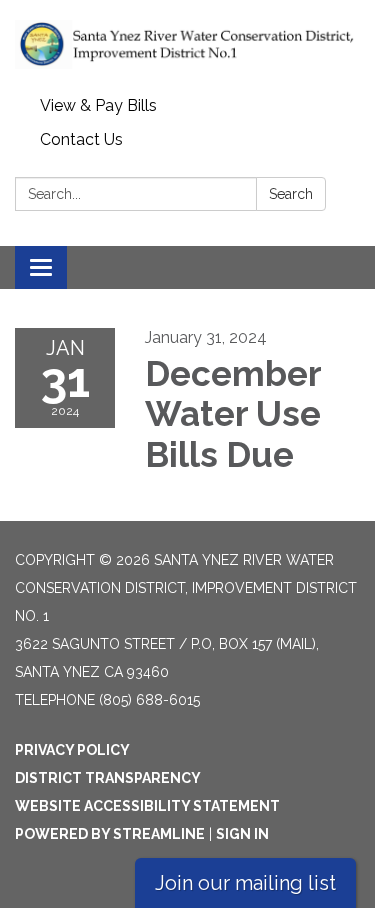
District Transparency (108, 778)
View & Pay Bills (98, 105)
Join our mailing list (245, 883)
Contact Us (81, 139)
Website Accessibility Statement (147, 806)
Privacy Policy (72, 750)
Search (291, 194)
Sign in (242, 834)
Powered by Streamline (110, 834)
